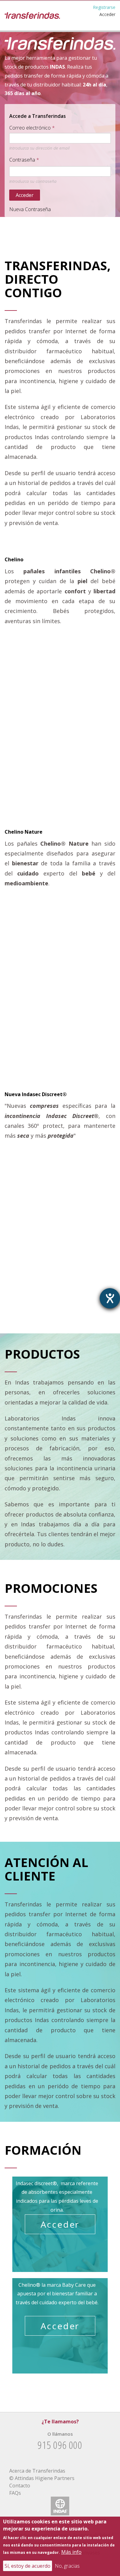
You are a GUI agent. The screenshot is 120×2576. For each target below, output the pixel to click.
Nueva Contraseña (30, 209)
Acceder (107, 14)
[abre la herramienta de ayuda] (110, 1298)
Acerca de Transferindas (37, 2471)
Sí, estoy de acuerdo (28, 2566)
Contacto (20, 2486)
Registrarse (104, 7)
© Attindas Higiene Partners (42, 2478)
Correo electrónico (30, 128)
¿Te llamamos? (60, 2422)
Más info (71, 2552)
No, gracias (67, 2566)
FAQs (15, 2493)
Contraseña (22, 160)
